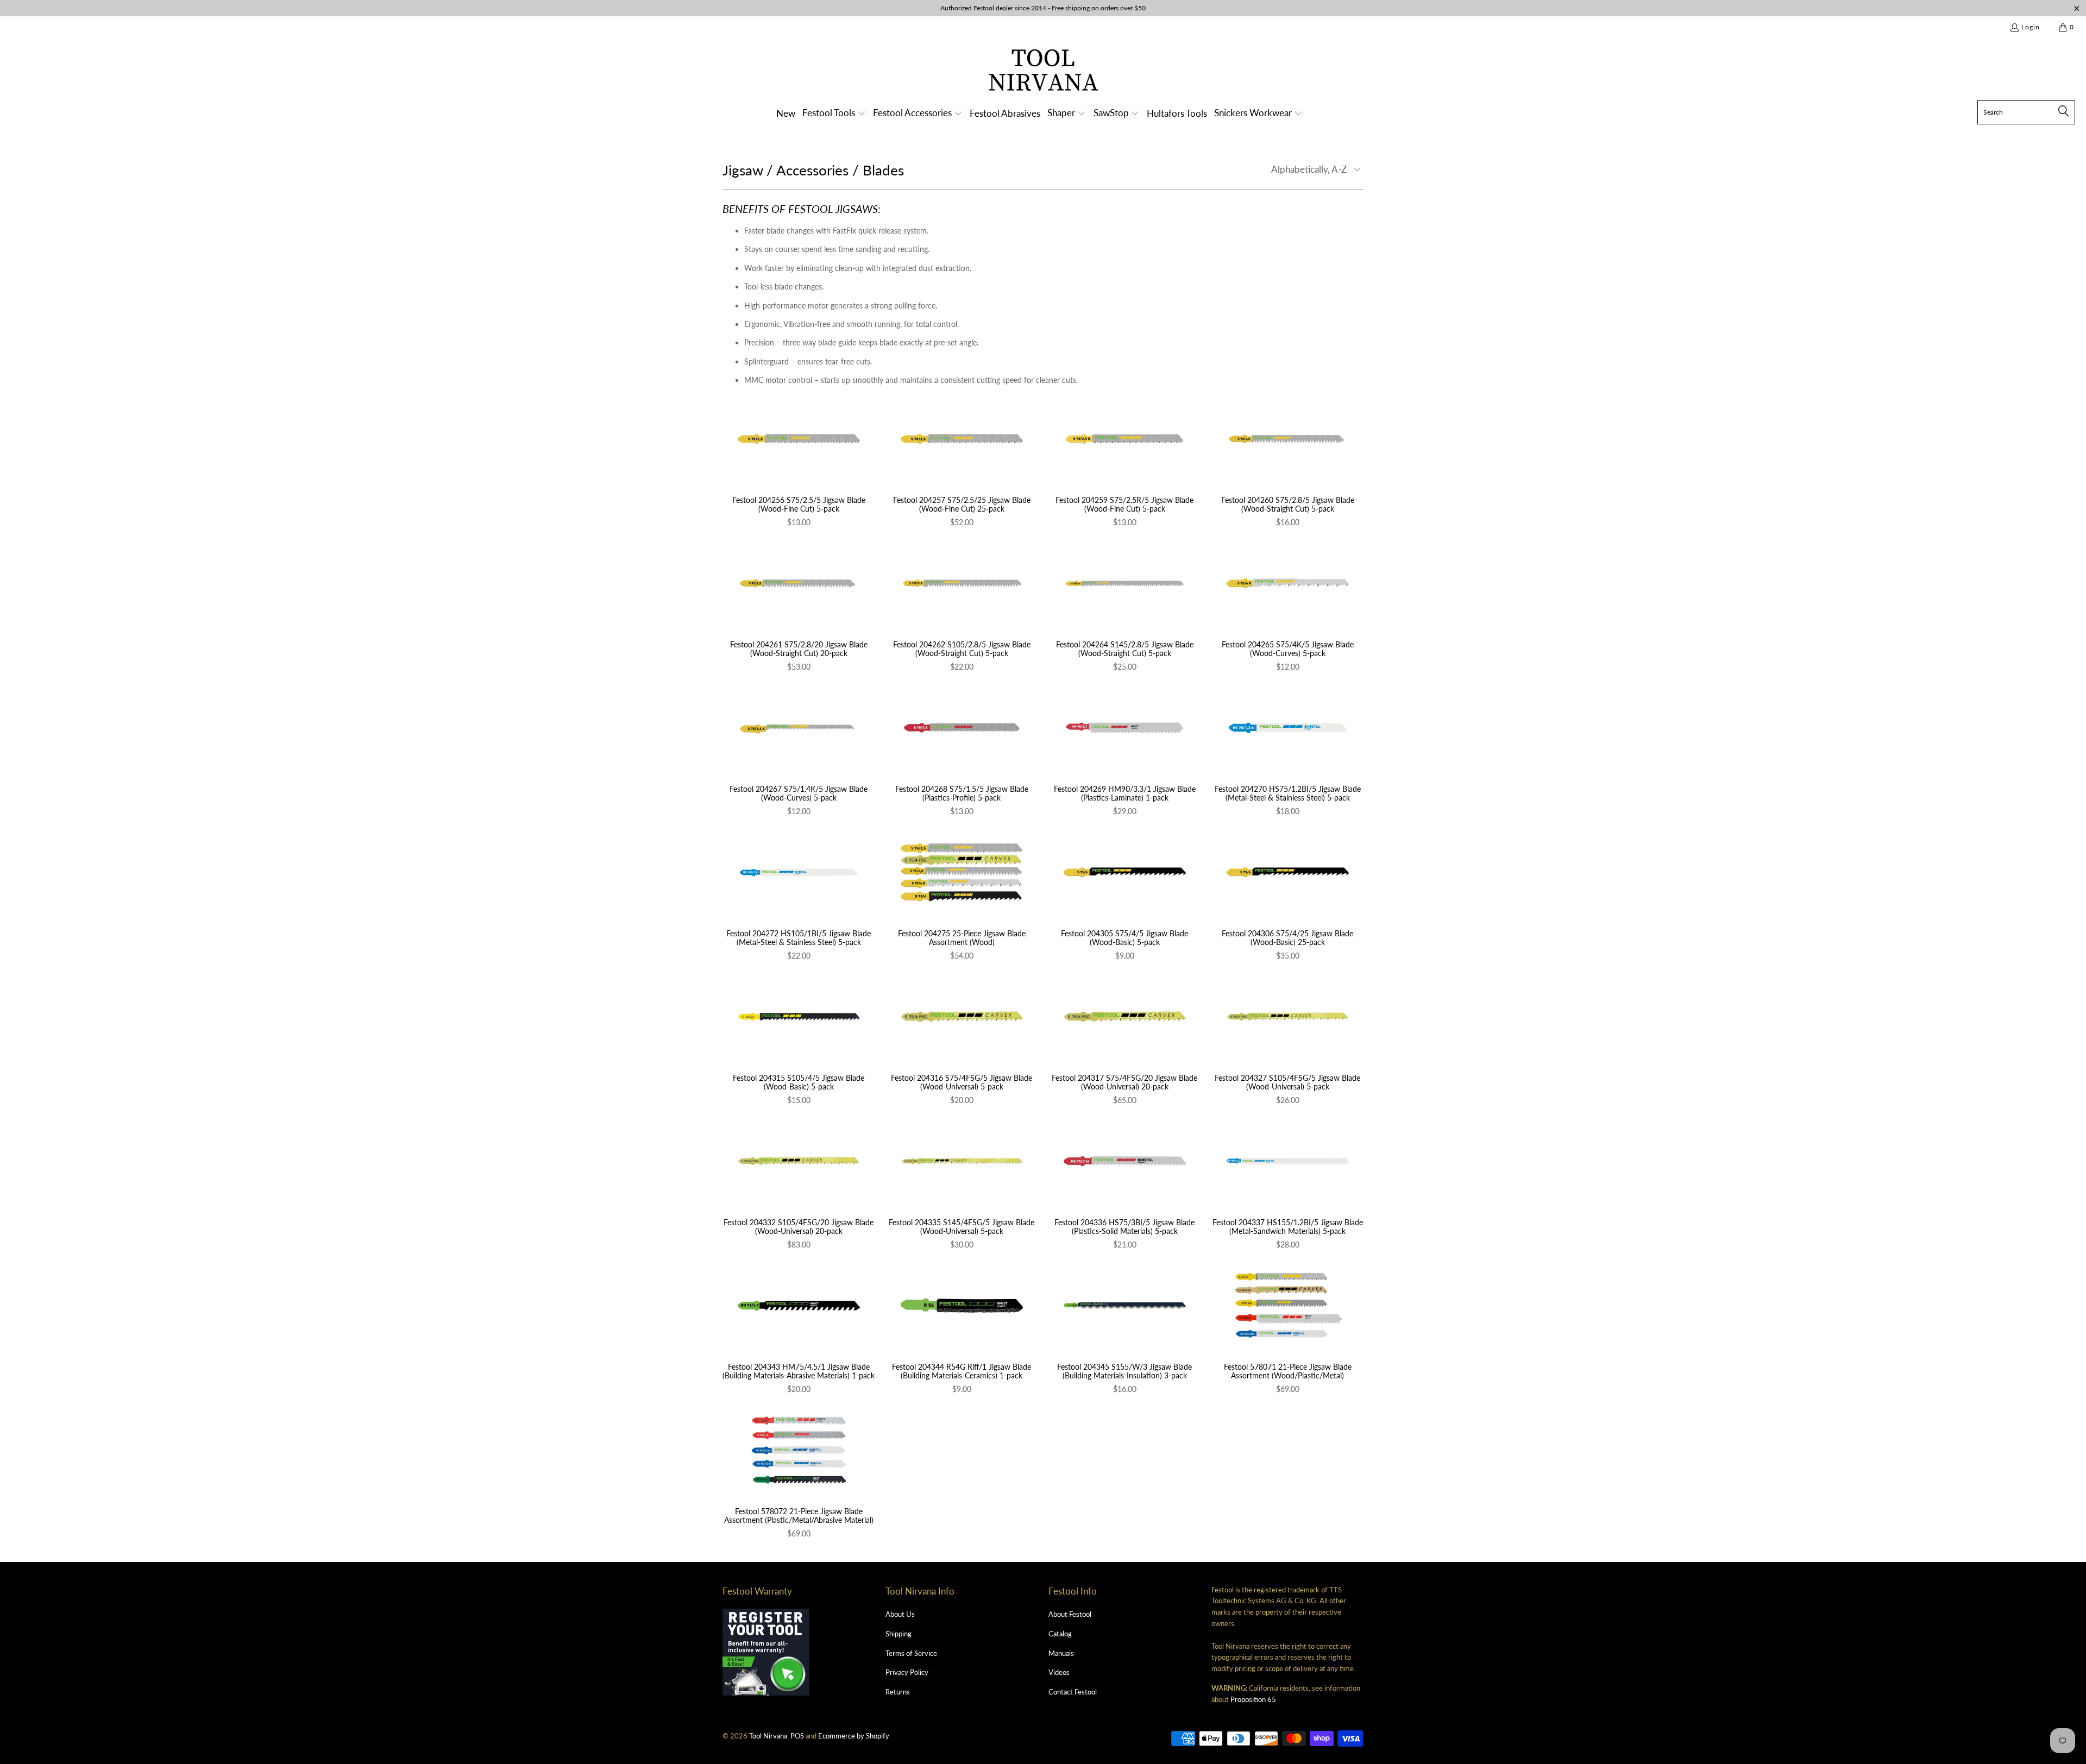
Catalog (1060, 1634)
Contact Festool (1073, 1692)
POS (797, 1736)
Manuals (1061, 1653)
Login (2031, 27)
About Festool (1070, 1614)
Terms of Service (911, 1653)
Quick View (799, 462)
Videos (1059, 1672)
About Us (900, 1614)
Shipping (899, 1634)
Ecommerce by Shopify (854, 1736)
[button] (834, 114)
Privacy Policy (907, 1672)
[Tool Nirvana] (1043, 72)
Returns (898, 1692)
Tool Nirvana (768, 1736)
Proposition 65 (1253, 1699)
